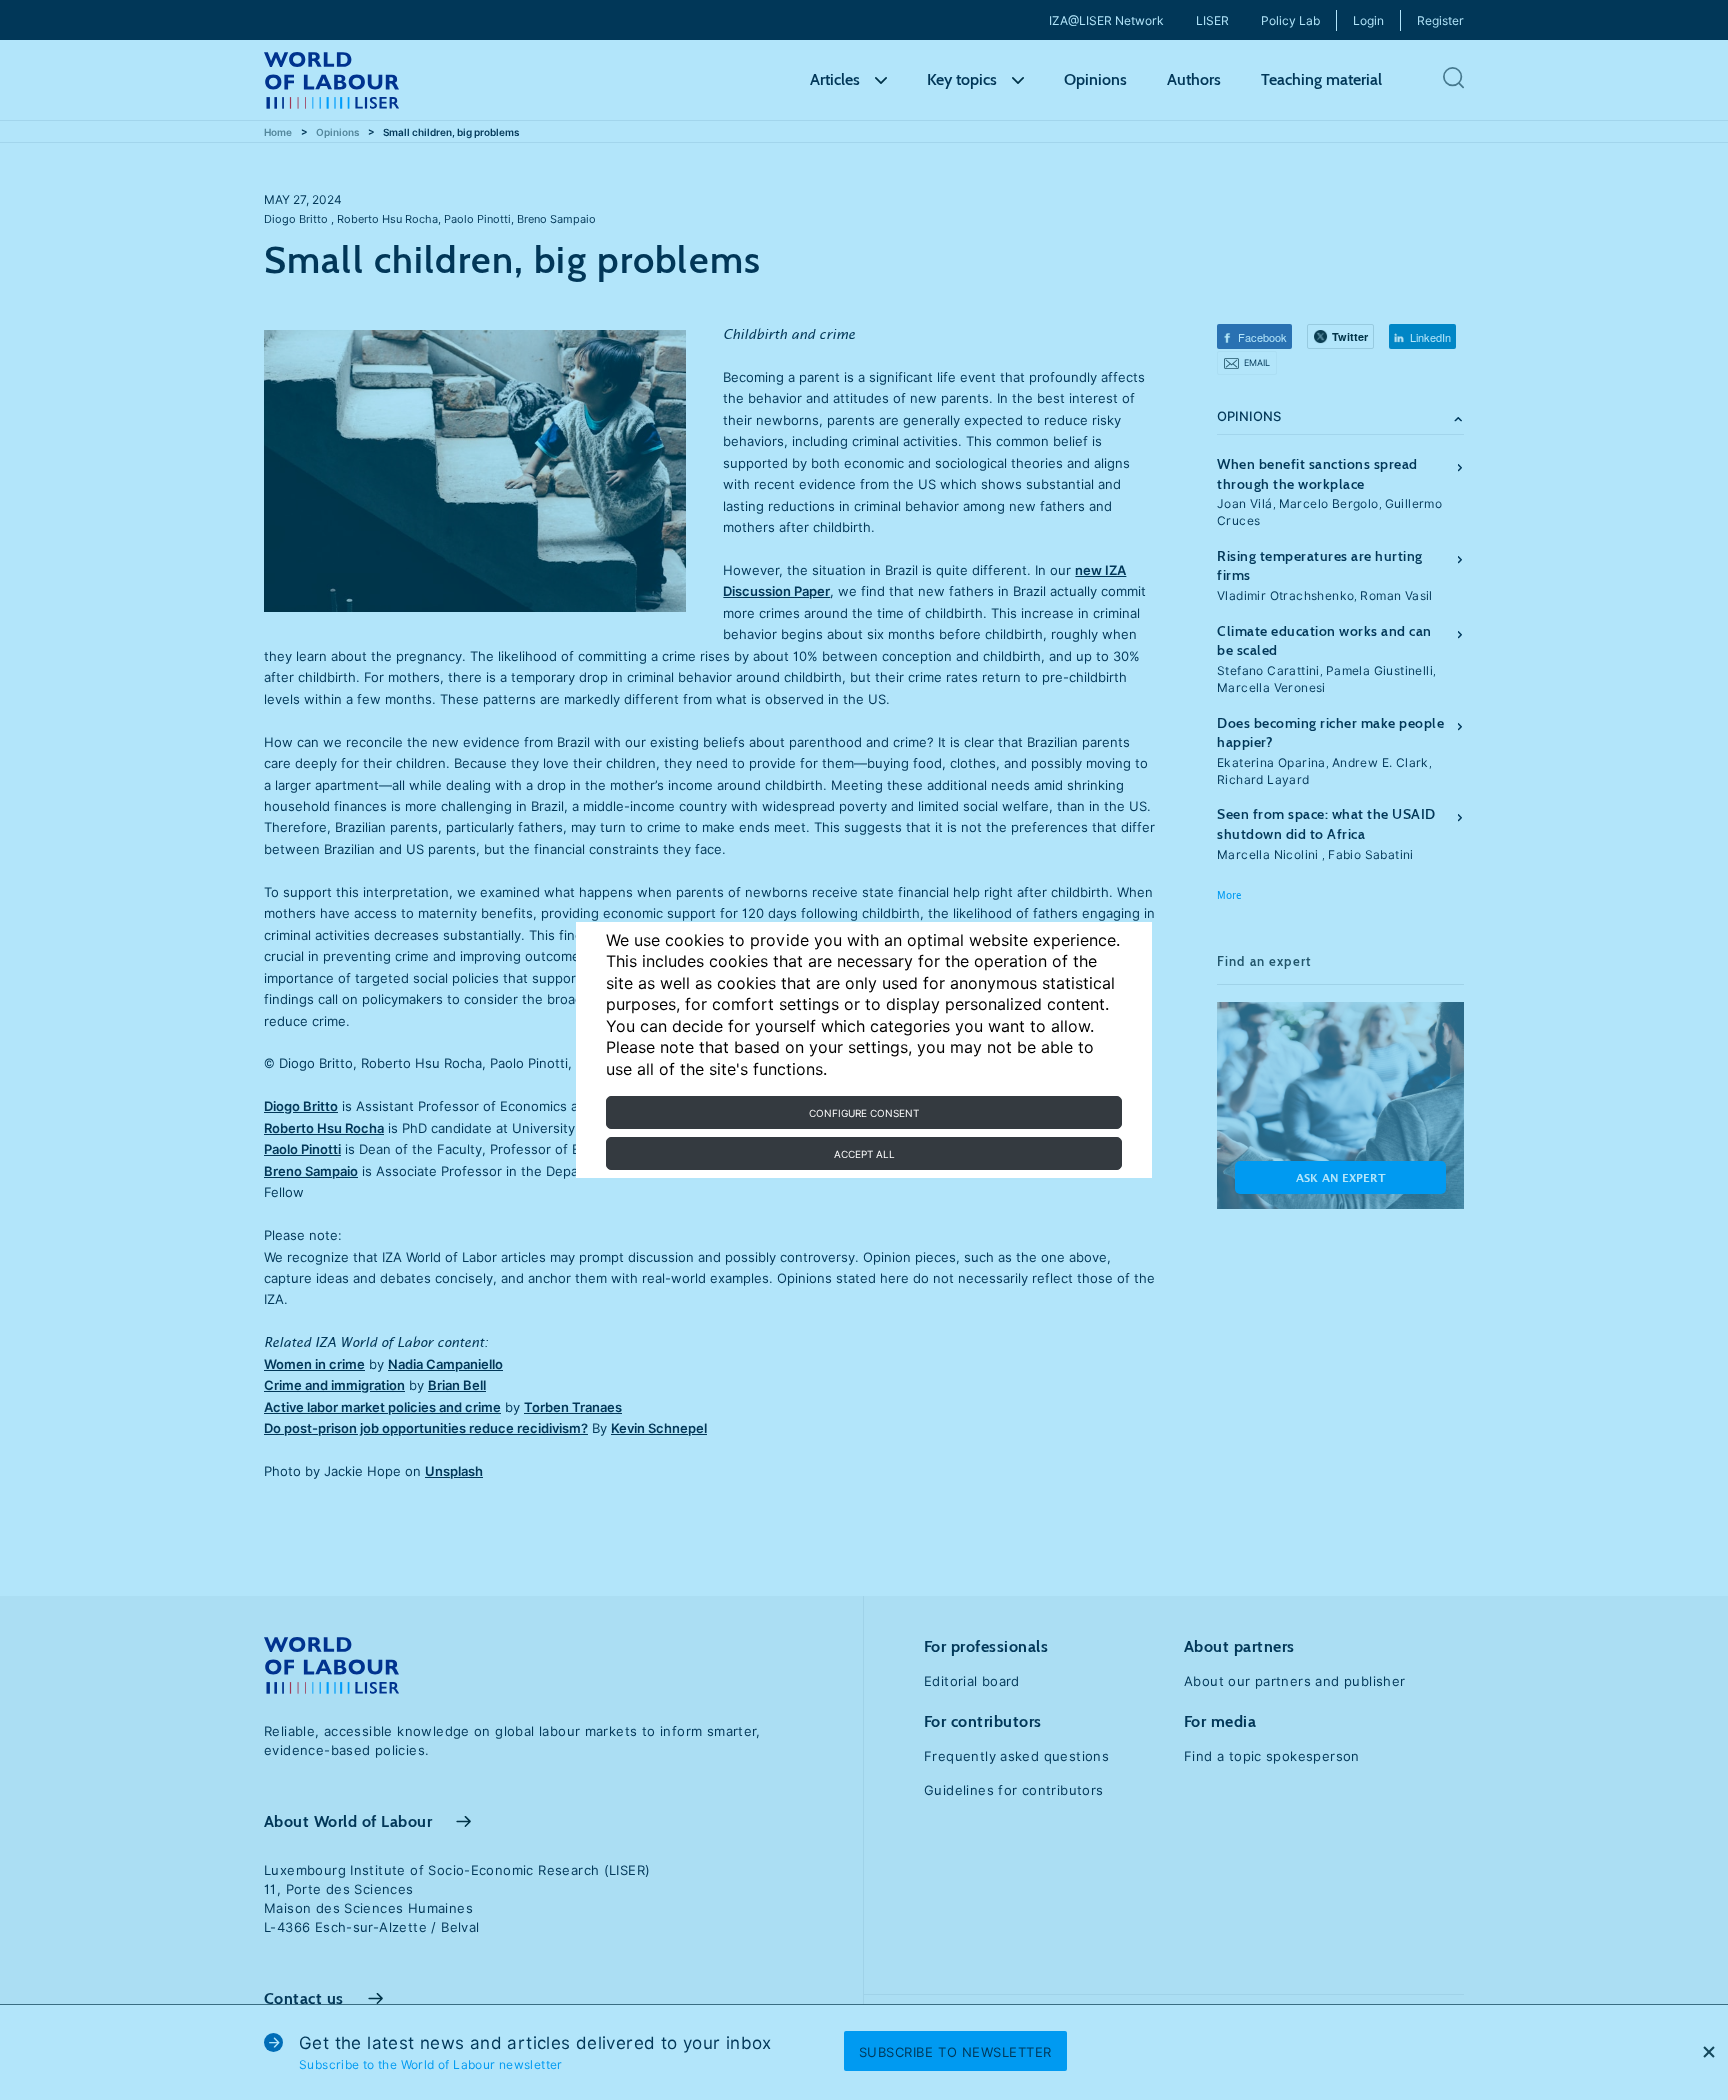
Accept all (864, 1154)
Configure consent (864, 1113)
